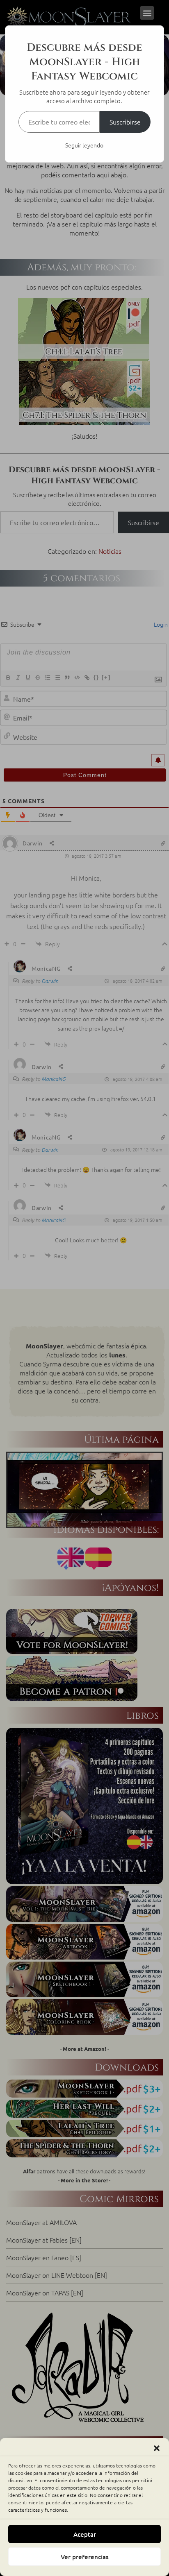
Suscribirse (125, 122)
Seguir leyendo (84, 145)
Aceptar (85, 2534)
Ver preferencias (85, 2557)
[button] (157, 2448)
